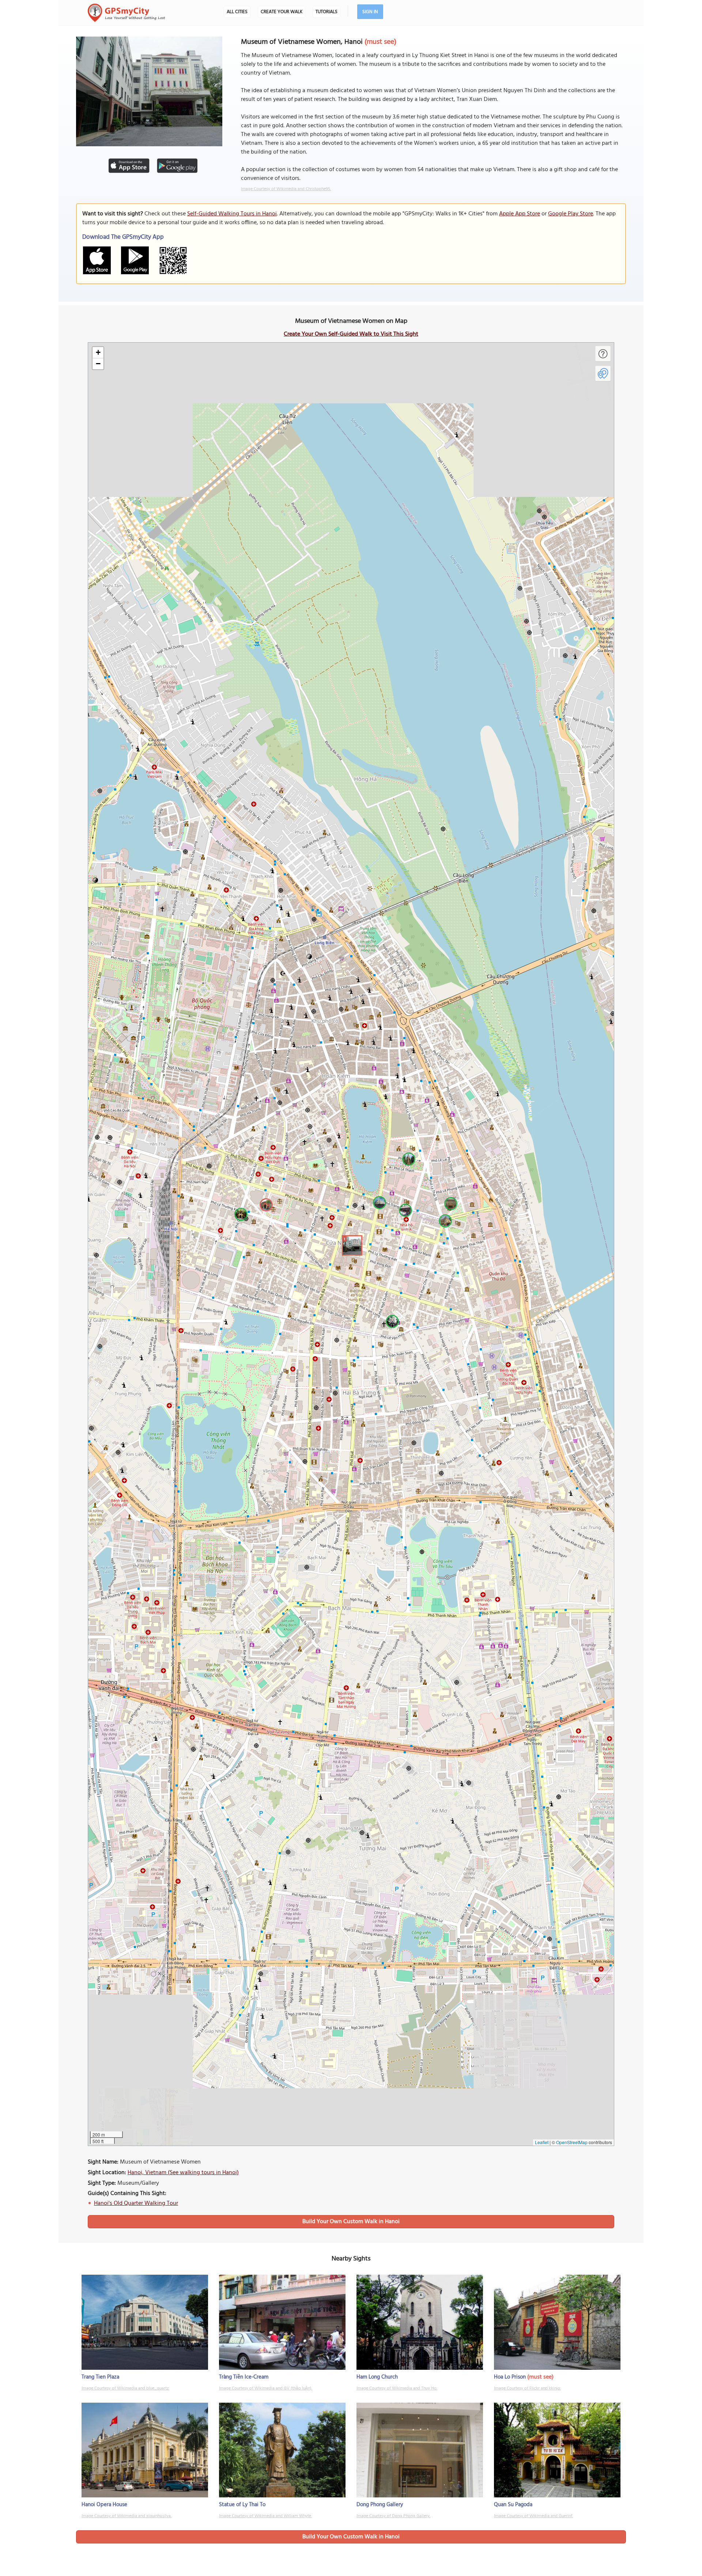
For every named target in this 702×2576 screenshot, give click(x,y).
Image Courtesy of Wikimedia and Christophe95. (286, 189)
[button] (351, 1244)
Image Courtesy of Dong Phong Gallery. (393, 2516)
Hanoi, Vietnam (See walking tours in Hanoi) (183, 2173)
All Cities (237, 12)
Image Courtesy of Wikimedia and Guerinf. (533, 2516)
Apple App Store (520, 214)
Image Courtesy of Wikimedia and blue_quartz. (125, 2388)
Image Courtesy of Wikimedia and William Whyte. (265, 2516)
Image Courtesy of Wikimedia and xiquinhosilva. (127, 2516)
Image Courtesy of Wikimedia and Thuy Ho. (397, 2388)
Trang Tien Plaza (100, 2377)
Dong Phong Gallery (380, 2505)
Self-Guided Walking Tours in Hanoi (232, 214)
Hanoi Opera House (104, 2505)
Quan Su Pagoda (513, 2505)
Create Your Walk (282, 12)
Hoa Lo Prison (510, 2377)
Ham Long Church (377, 2377)
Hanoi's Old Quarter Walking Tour (136, 2203)
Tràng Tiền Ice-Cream (244, 2377)
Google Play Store (571, 214)
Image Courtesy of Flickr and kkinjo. (527, 2388)
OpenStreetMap (572, 2142)
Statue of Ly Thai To (242, 2505)
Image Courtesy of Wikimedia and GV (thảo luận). (266, 2388)
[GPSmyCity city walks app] (127, 13)
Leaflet (542, 2142)
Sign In (370, 12)
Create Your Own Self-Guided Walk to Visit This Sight (351, 334)
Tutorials (327, 12)
